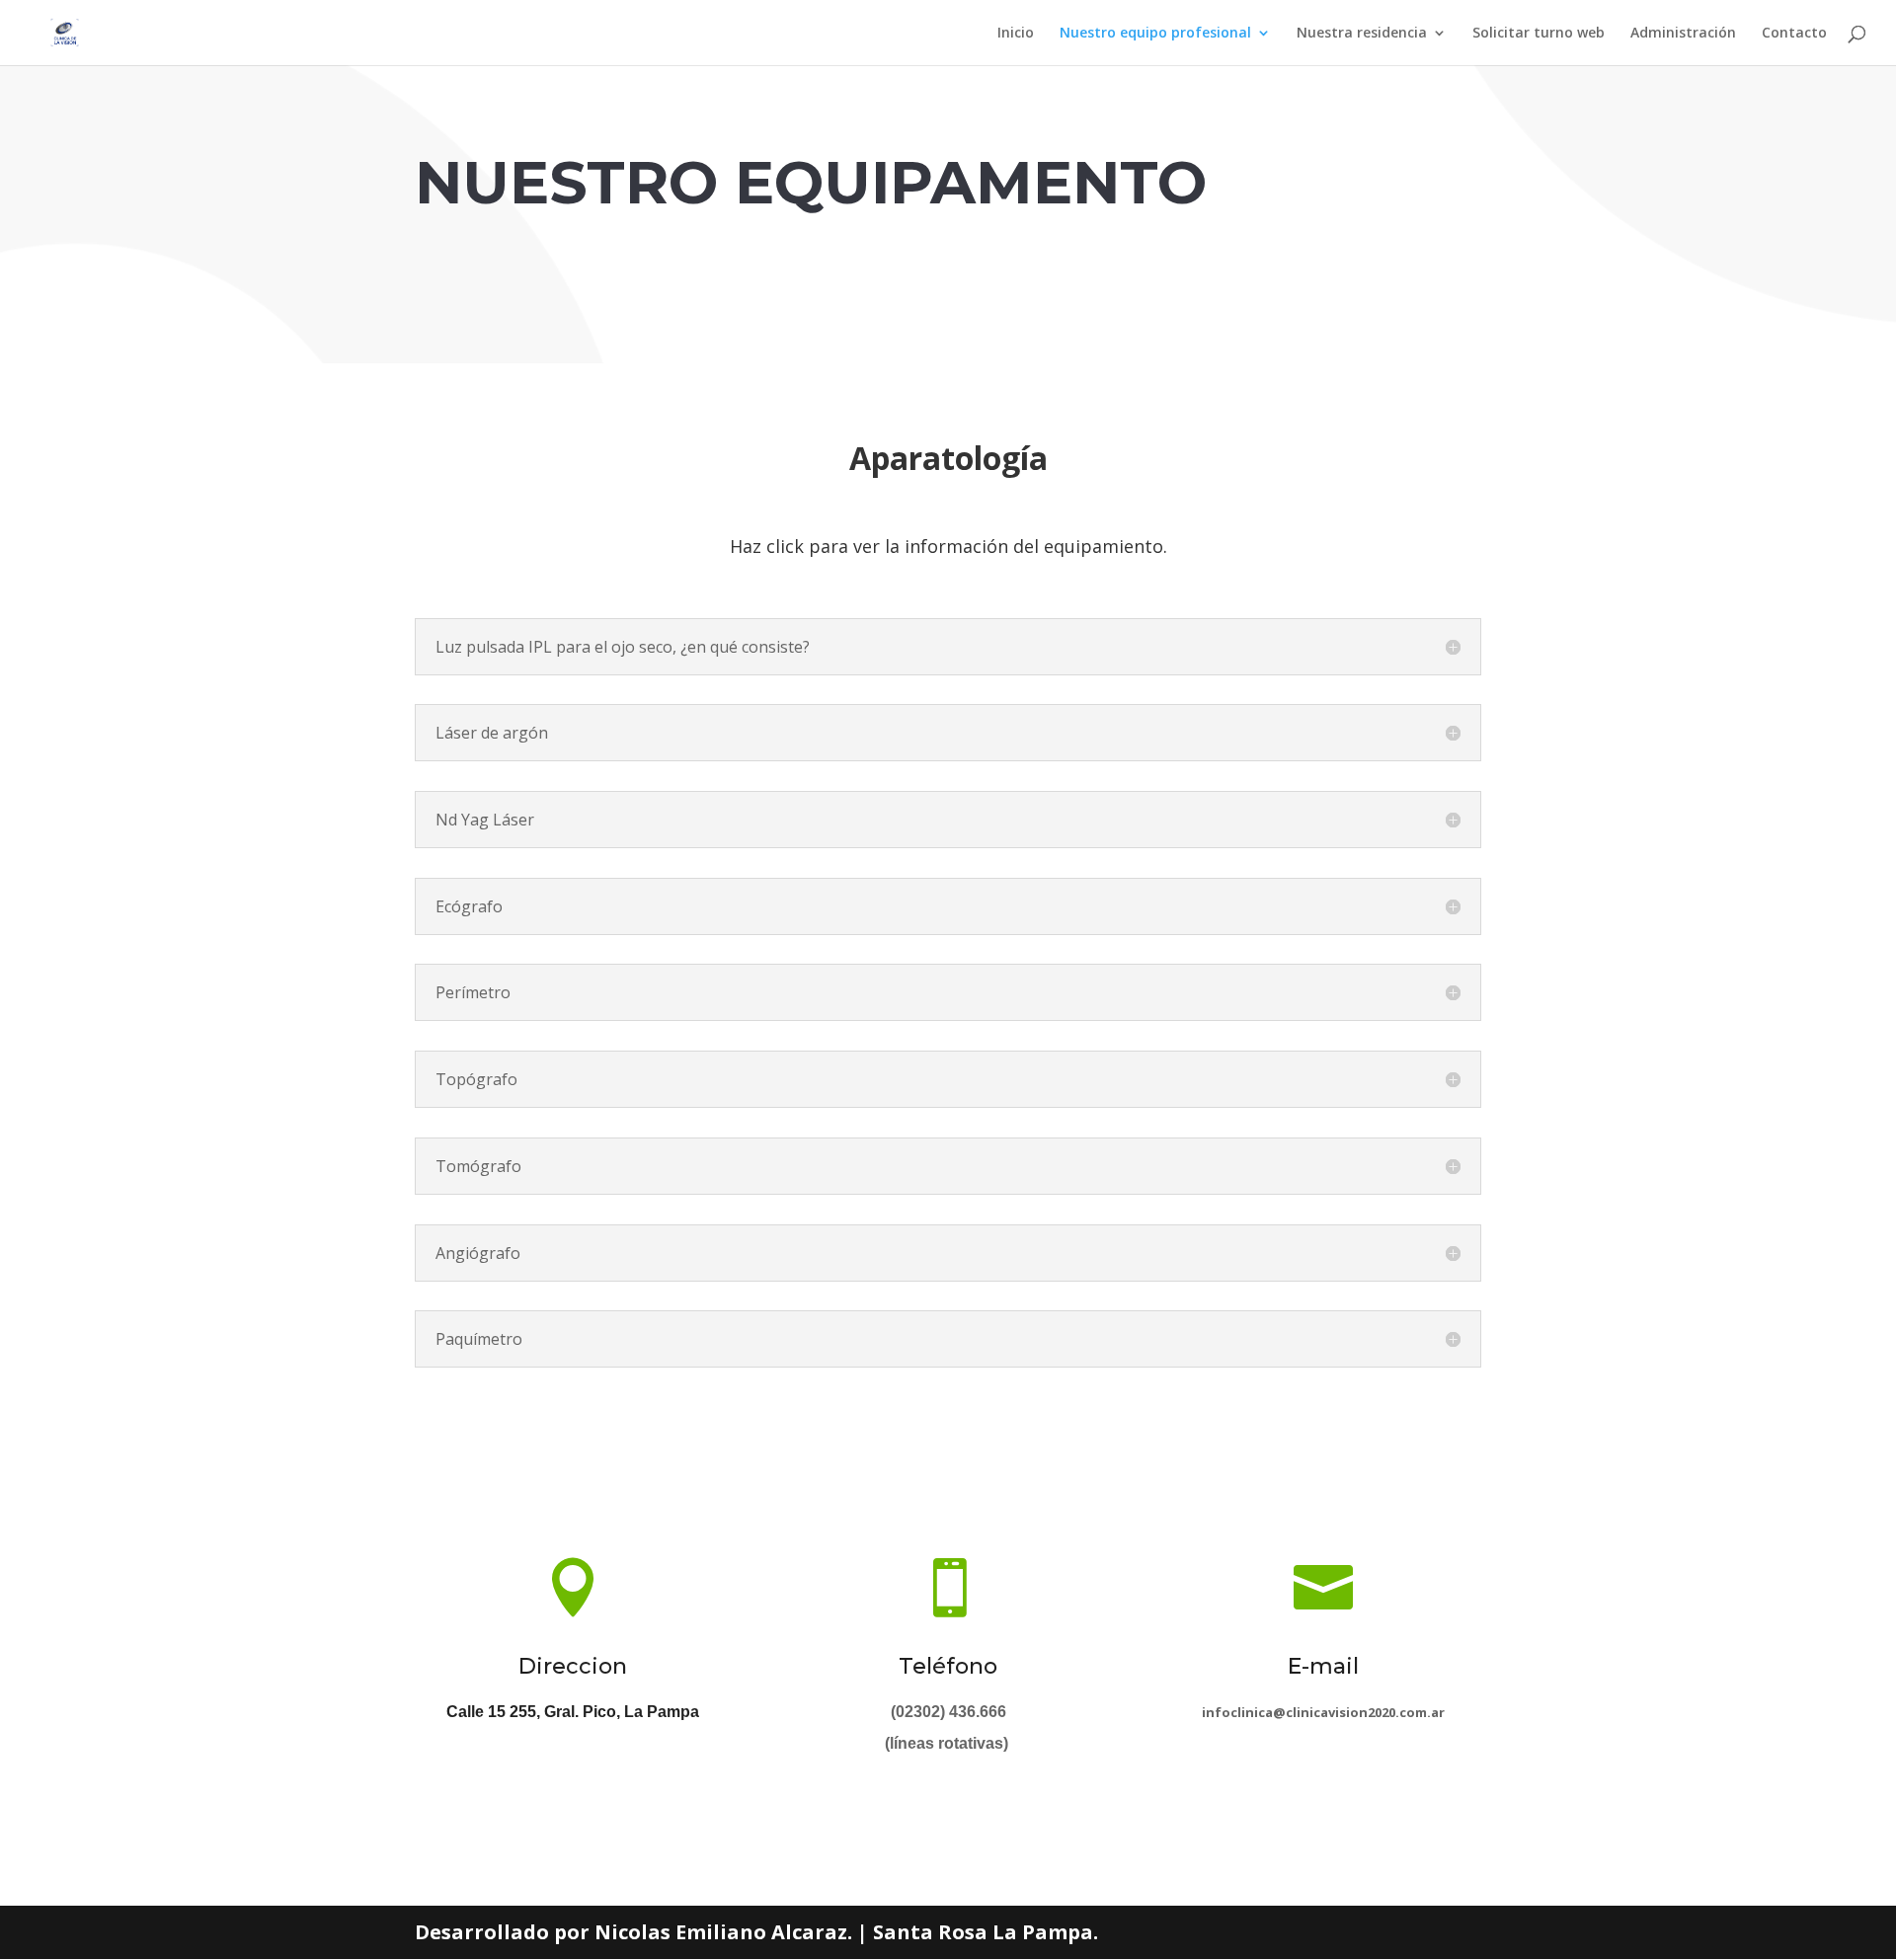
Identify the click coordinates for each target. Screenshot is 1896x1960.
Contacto (1794, 34)
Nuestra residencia (1362, 34)
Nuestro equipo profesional (1155, 34)
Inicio (1016, 34)
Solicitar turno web (1539, 34)
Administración (1683, 34)
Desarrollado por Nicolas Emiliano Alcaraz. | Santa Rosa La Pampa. (756, 1932)
